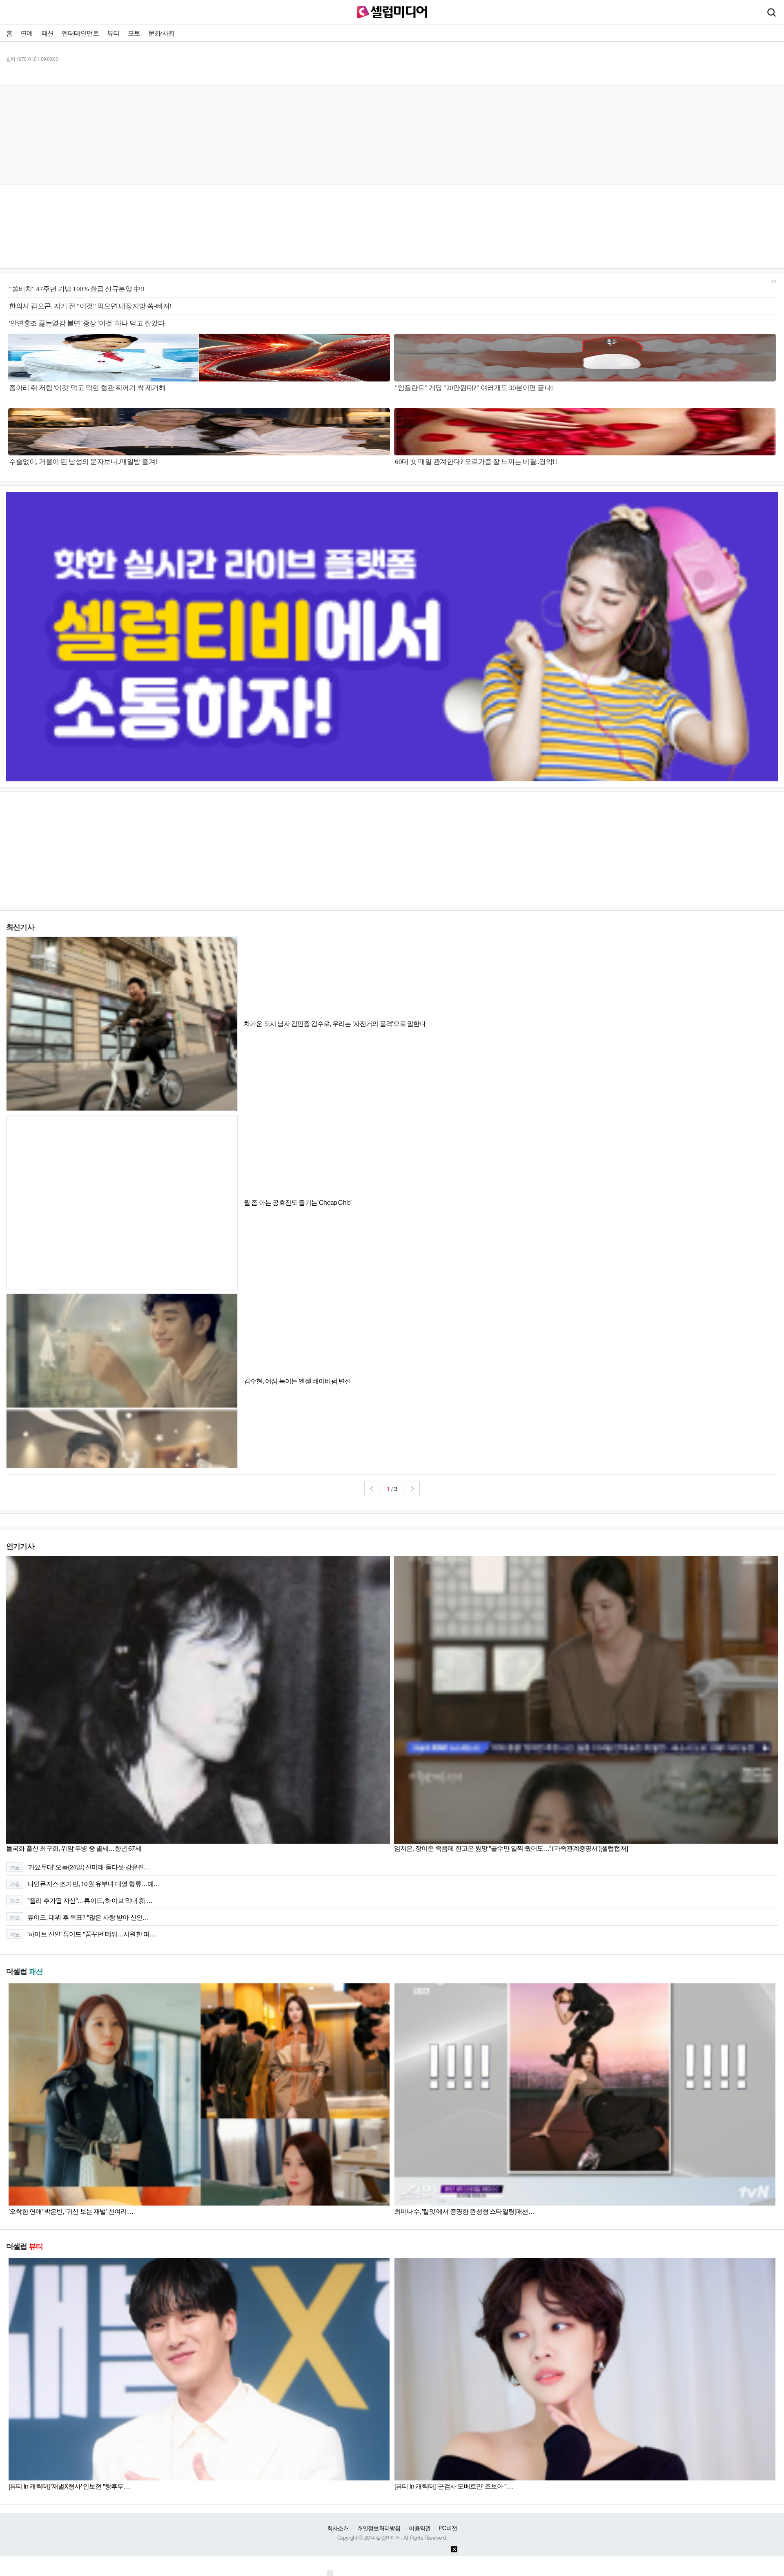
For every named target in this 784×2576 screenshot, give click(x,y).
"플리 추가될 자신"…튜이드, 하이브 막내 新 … (81, 1900)
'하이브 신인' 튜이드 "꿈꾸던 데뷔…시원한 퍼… (83, 1934)
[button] (372, 1489)
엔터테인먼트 (80, 33)
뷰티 (113, 33)
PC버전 (448, 2528)
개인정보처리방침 (379, 2528)
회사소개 (338, 2528)
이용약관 (420, 2528)
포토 (134, 33)
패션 (47, 33)
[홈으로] (392, 11)
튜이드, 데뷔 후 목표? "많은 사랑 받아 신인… (79, 1917)
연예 (27, 33)
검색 (771, 12)
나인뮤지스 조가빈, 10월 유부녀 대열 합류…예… (85, 1883)
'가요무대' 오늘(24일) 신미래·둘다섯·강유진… (80, 1867)
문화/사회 (161, 33)
